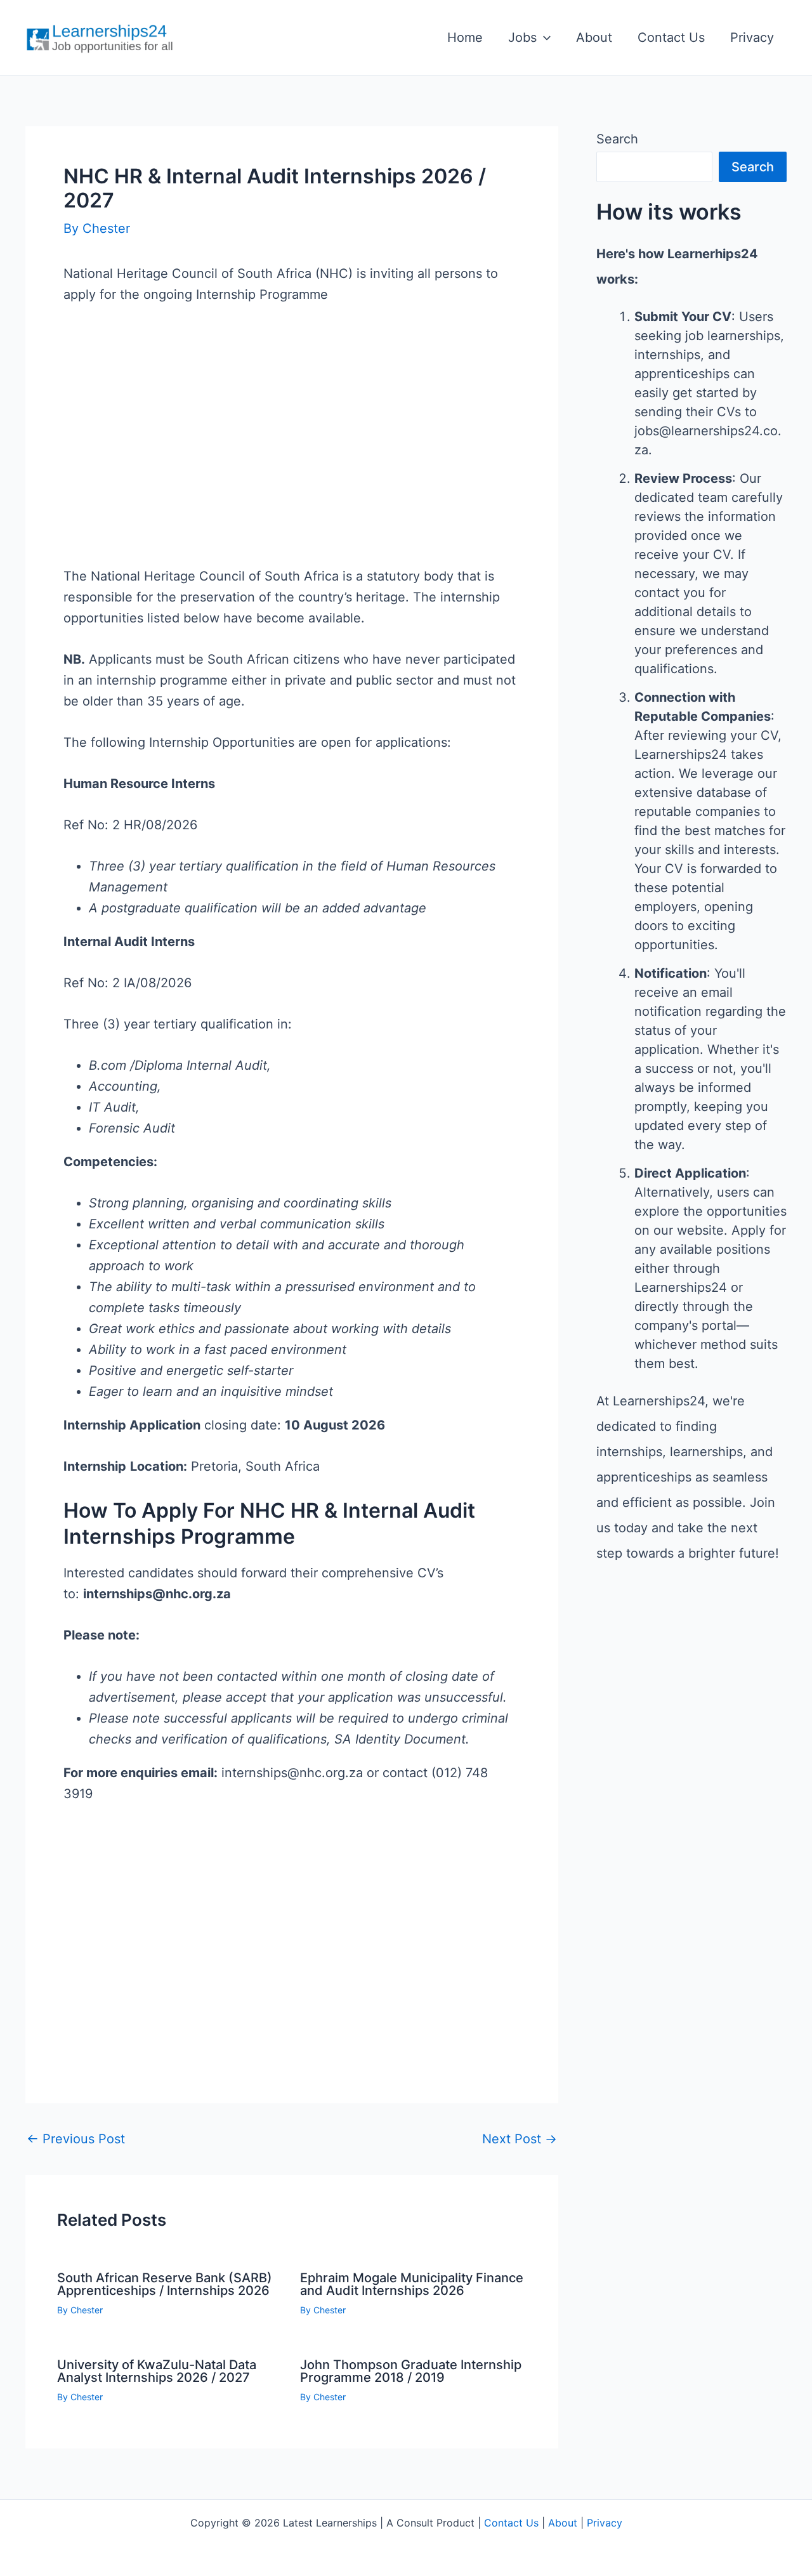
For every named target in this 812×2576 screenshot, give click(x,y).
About (594, 37)
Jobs (522, 37)
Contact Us (671, 37)
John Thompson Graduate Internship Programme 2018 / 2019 (411, 2371)
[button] (544, 37)
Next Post (520, 2139)
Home (465, 37)
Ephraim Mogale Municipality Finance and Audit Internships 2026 (412, 2284)
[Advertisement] (292, 456)
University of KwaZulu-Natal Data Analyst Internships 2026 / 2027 (157, 2371)
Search (617, 139)
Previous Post (76, 2139)
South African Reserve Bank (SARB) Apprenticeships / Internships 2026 (165, 2284)
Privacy (752, 37)
